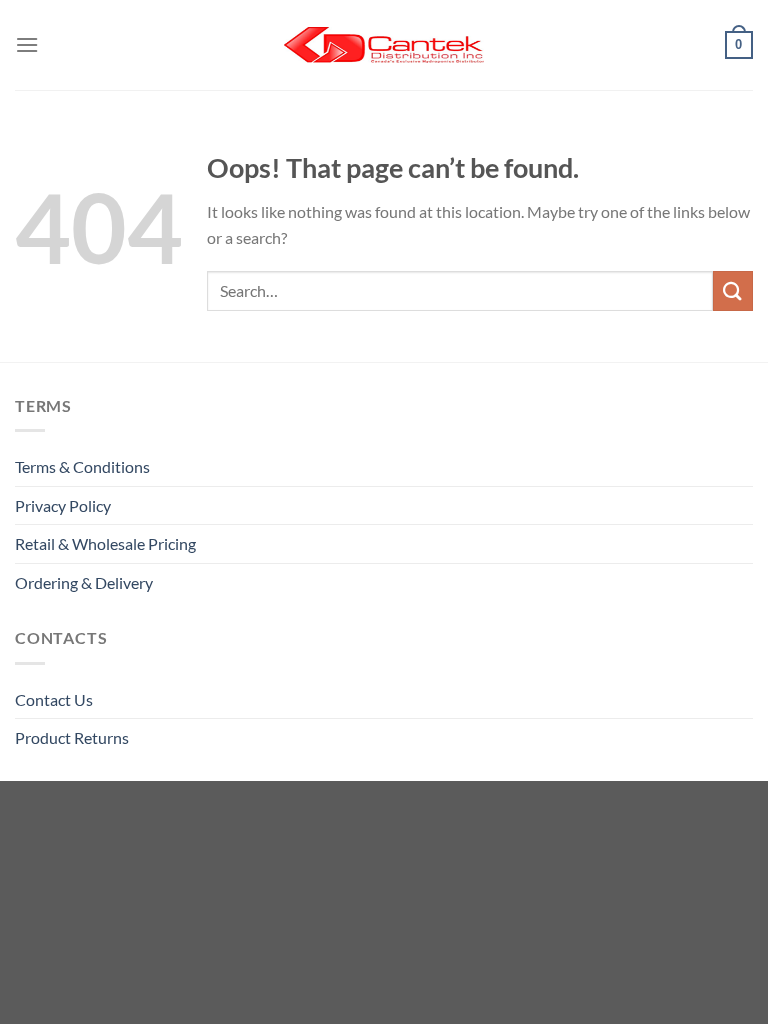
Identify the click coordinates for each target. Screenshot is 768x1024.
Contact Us (54, 699)
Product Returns (72, 737)
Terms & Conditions (82, 466)
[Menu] (27, 44)
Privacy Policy (63, 505)
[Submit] (733, 290)
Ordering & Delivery (84, 582)
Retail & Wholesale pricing (105, 543)
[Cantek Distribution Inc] (384, 45)
